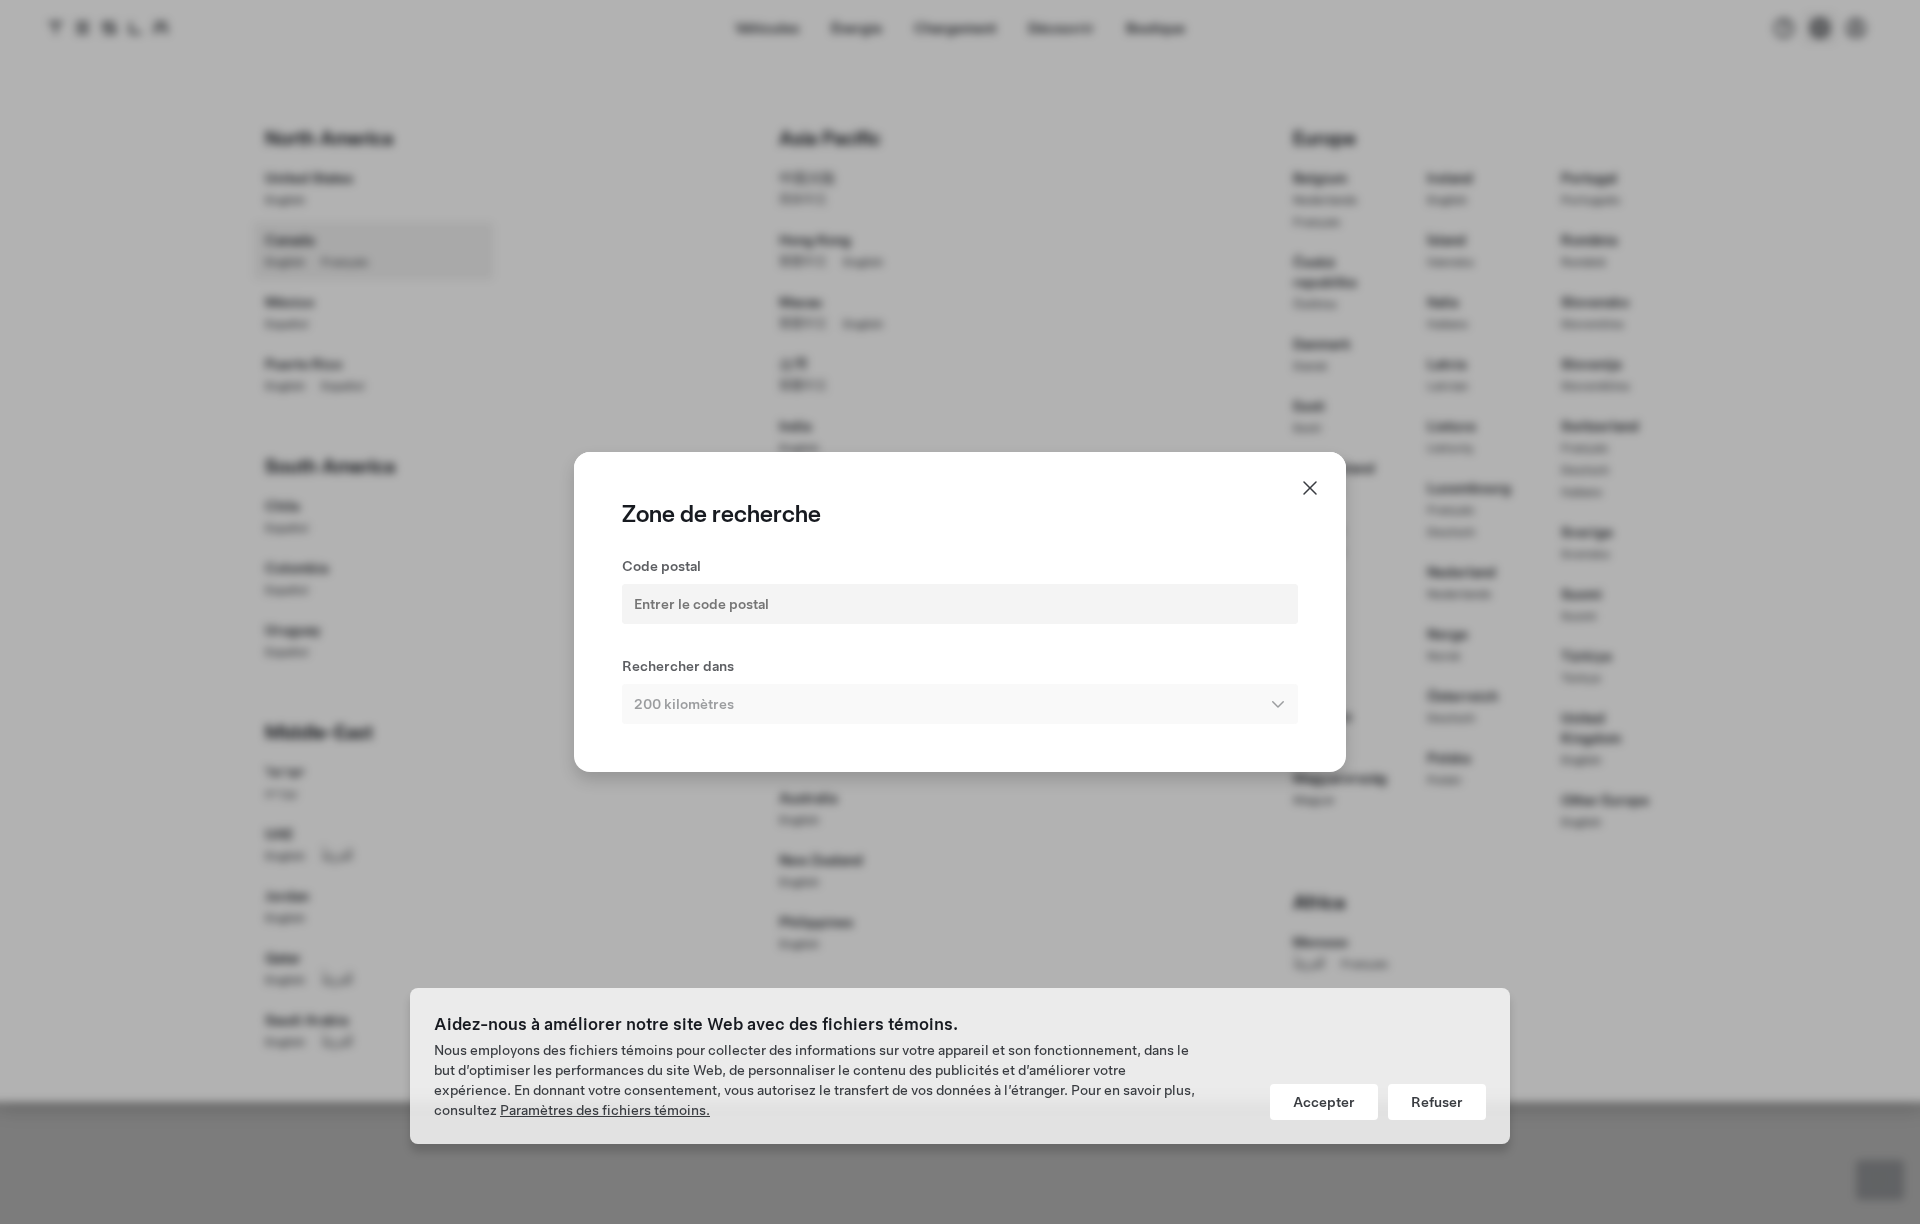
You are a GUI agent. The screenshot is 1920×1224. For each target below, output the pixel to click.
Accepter (1324, 1102)
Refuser (1437, 1102)
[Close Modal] (1310, 488)
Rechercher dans (678, 666)
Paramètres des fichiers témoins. (605, 1110)
